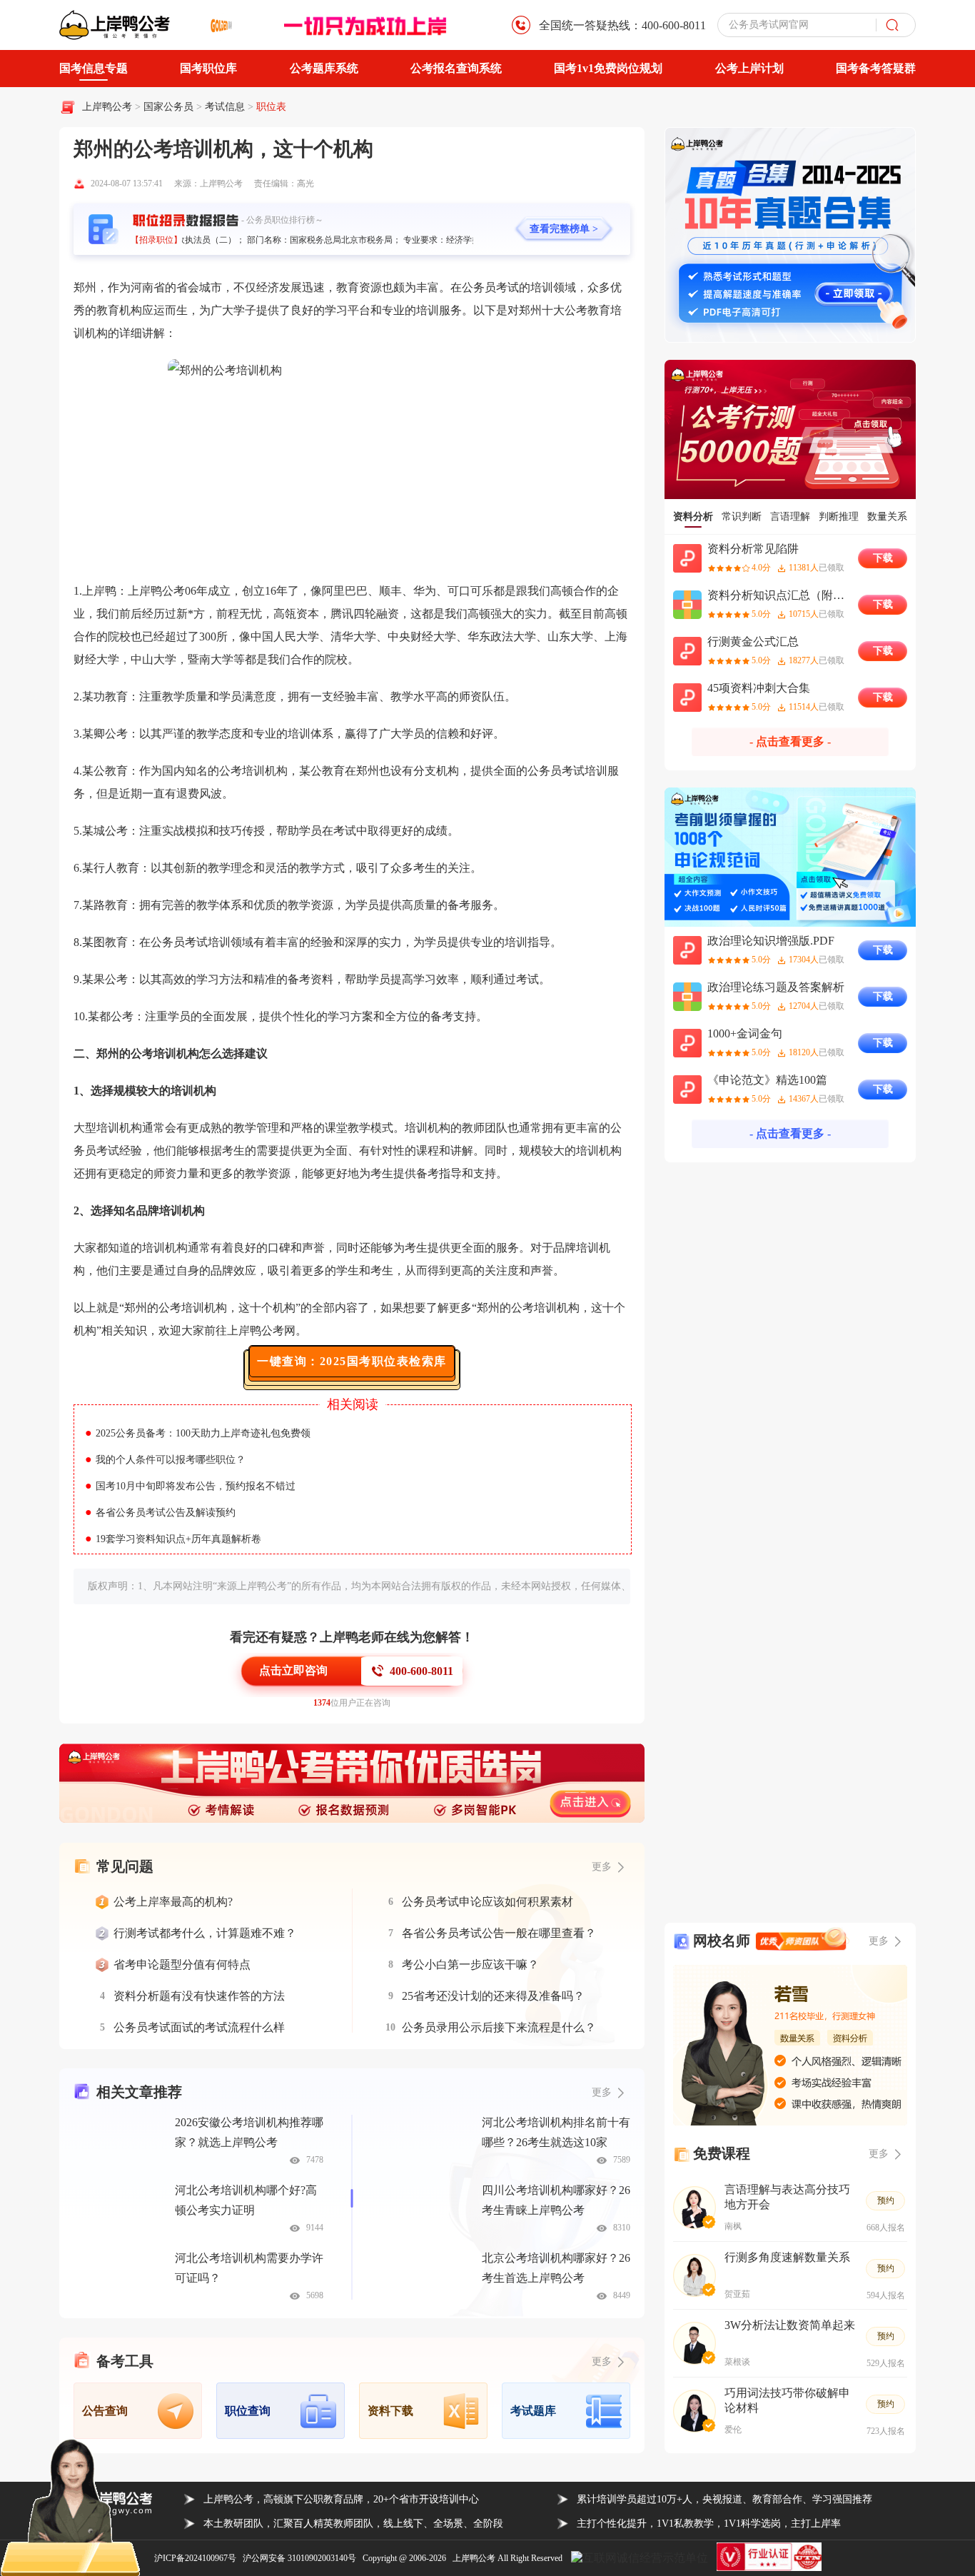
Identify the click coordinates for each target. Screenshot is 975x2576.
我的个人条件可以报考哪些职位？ (165, 1460)
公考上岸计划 (749, 68)
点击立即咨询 (293, 1670)
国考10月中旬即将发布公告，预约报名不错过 (190, 1486)
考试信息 (226, 107)
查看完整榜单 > (564, 229)
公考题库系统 (324, 68)
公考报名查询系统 (456, 68)
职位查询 (248, 2411)
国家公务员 (170, 107)
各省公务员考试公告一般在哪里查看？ (499, 1933)
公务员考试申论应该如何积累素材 (487, 1902)
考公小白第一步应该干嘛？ (470, 1964)
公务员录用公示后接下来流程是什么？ (499, 2027)
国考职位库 (208, 68)
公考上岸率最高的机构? (173, 1902)
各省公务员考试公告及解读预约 (160, 1513)
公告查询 (105, 2411)
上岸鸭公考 (107, 107)
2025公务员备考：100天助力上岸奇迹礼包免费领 (198, 1433)
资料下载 (390, 2411)
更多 (602, 2092)
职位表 (271, 107)
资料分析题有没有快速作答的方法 (199, 1996)
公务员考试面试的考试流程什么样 (199, 2027)
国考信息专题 (94, 68)
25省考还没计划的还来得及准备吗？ (493, 1996)
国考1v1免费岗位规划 (608, 68)
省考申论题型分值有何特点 (182, 1964)
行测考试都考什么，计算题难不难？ (205, 1933)
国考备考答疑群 (876, 68)
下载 (883, 558)
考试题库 (533, 2411)
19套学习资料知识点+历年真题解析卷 (173, 1539)
